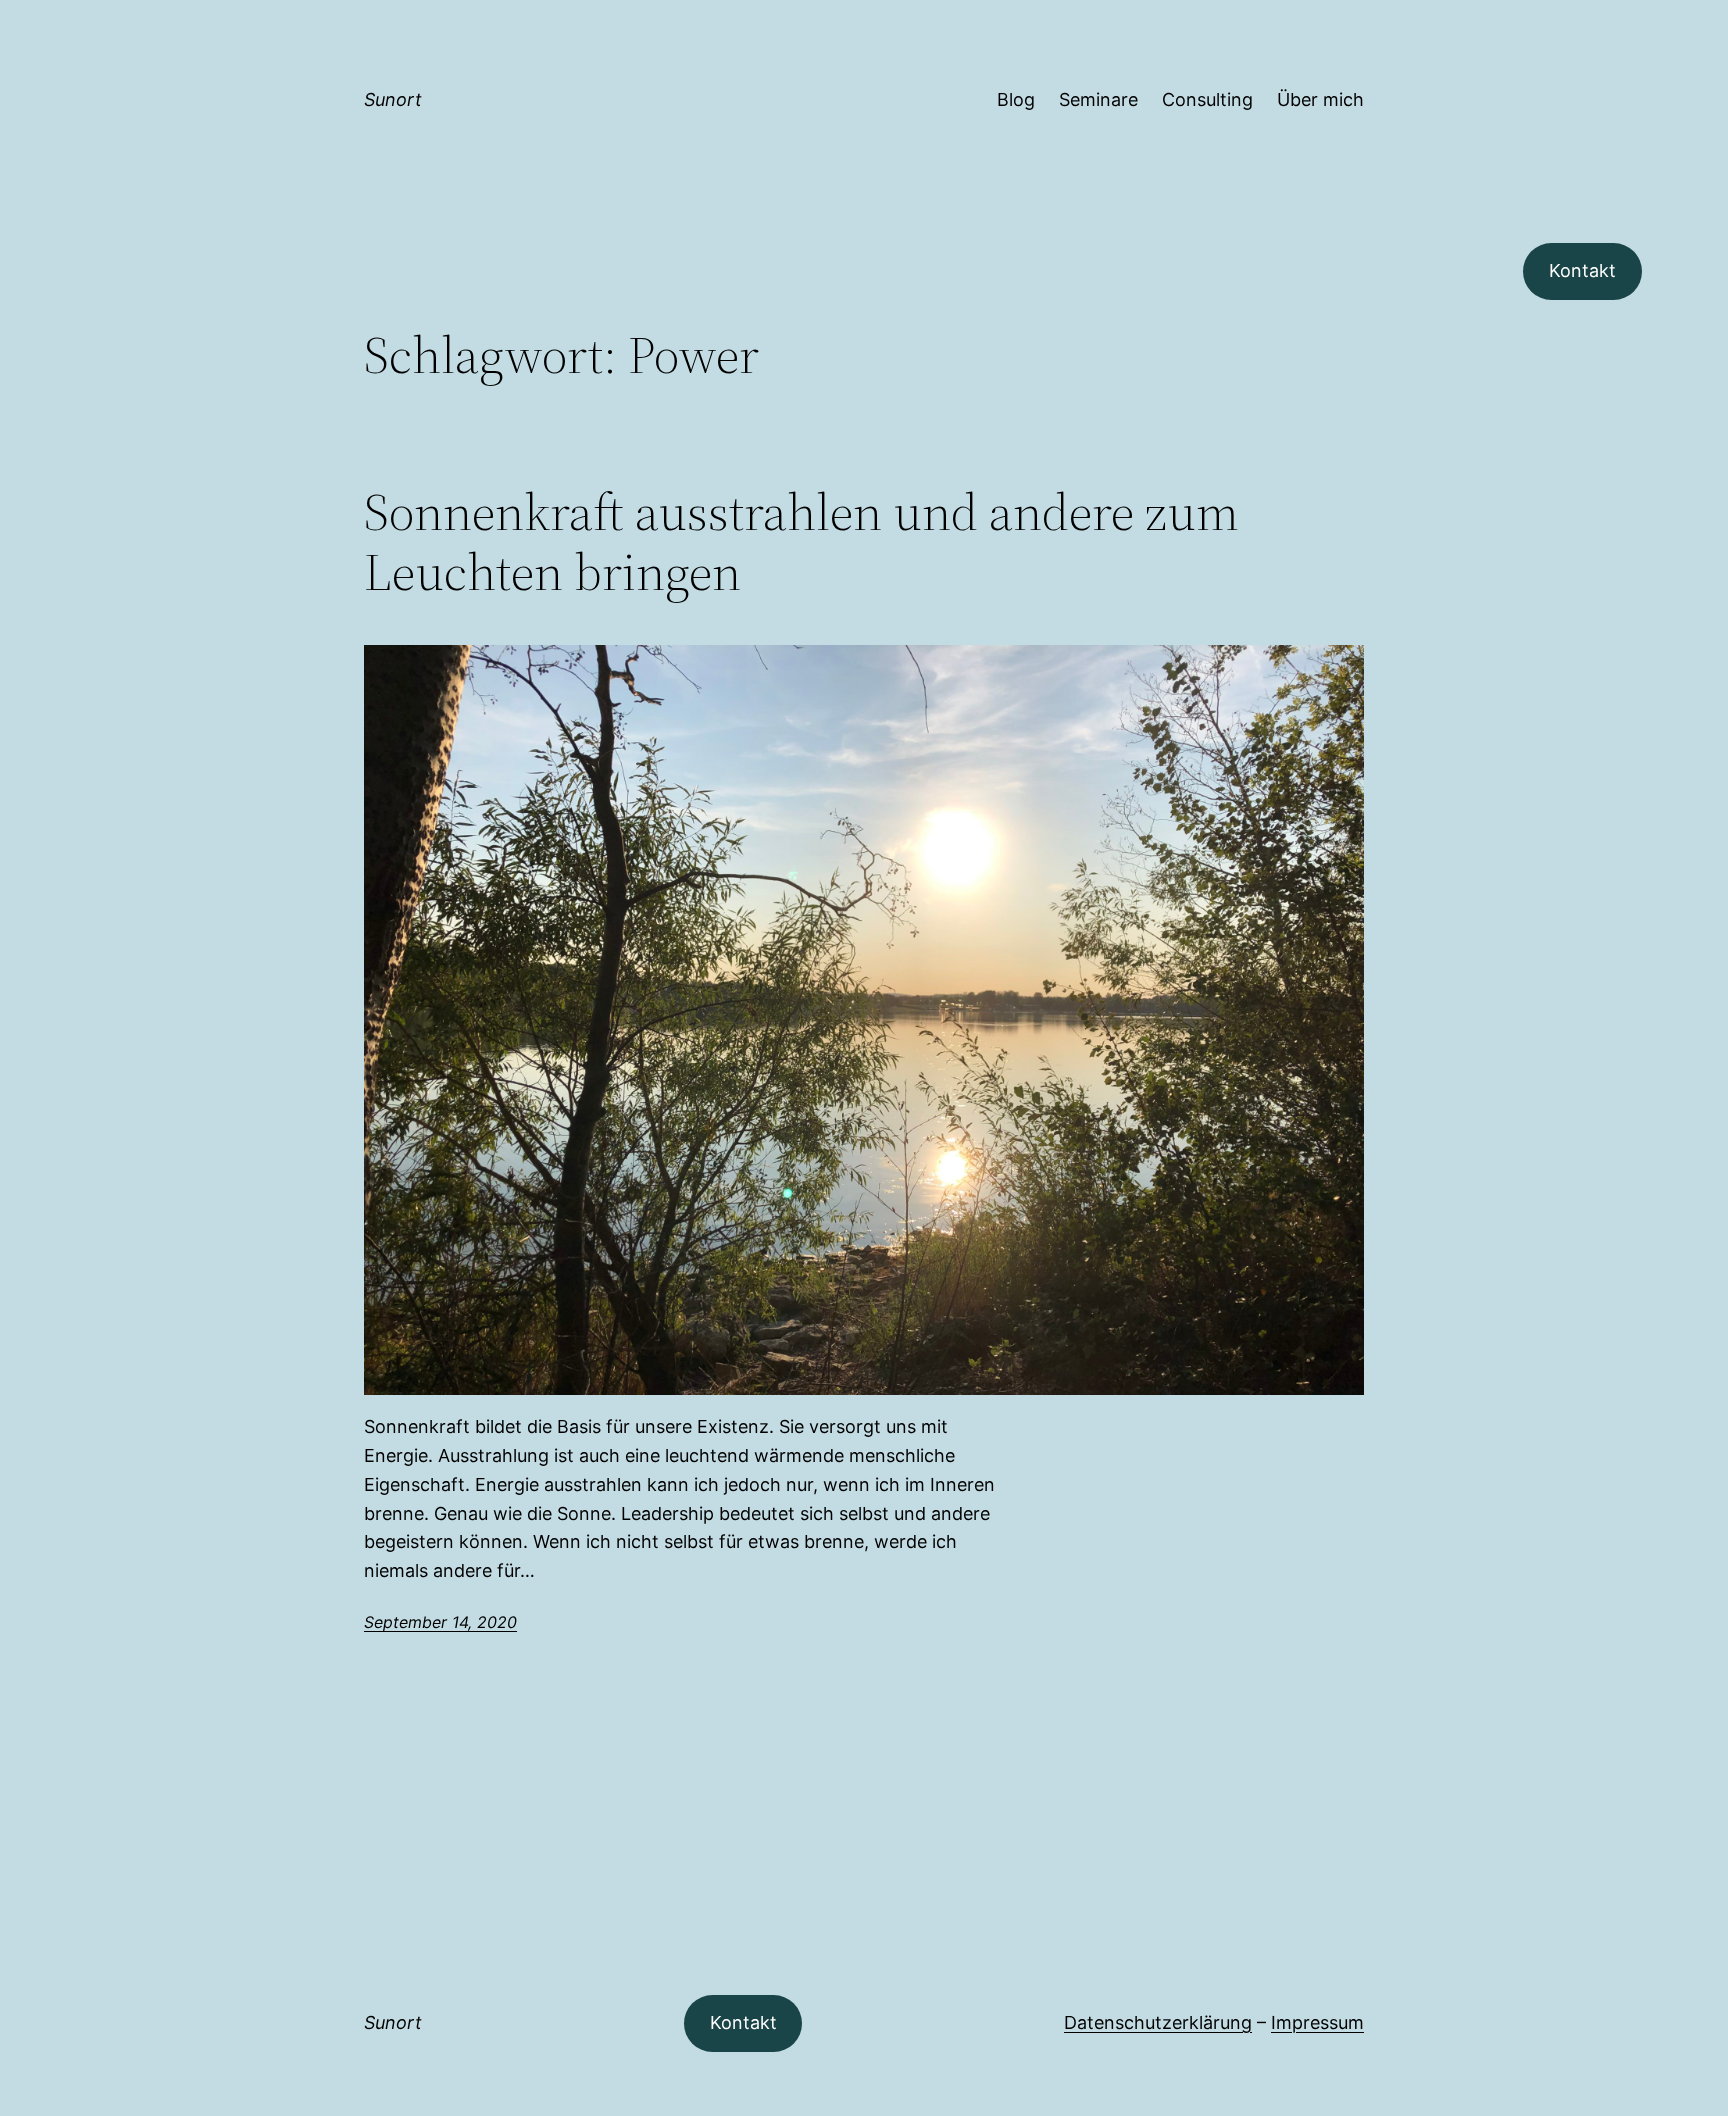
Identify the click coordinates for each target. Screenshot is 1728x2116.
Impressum (1317, 2022)
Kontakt (1582, 270)
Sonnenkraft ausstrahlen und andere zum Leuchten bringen (801, 542)
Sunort (393, 99)
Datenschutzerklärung (1158, 2022)
